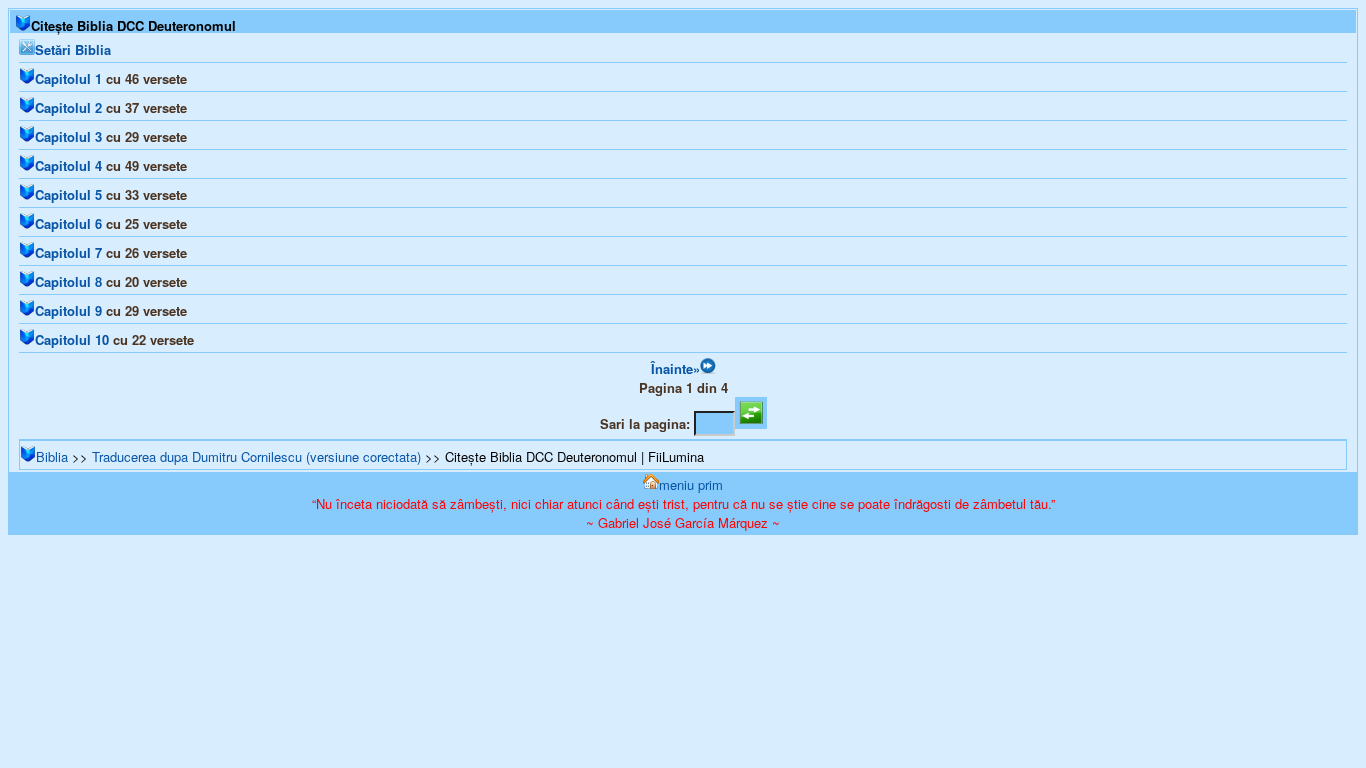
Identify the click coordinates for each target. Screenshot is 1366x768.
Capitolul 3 (68, 136)
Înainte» (675, 368)
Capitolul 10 (72, 339)
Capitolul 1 (68, 78)
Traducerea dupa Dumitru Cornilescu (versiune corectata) (256, 456)
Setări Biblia (73, 49)
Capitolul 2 (68, 107)
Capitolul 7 (68, 252)
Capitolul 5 (68, 194)
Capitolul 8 (68, 281)
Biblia (52, 456)
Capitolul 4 (68, 165)
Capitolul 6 (68, 223)
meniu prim (691, 484)
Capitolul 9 (68, 310)
